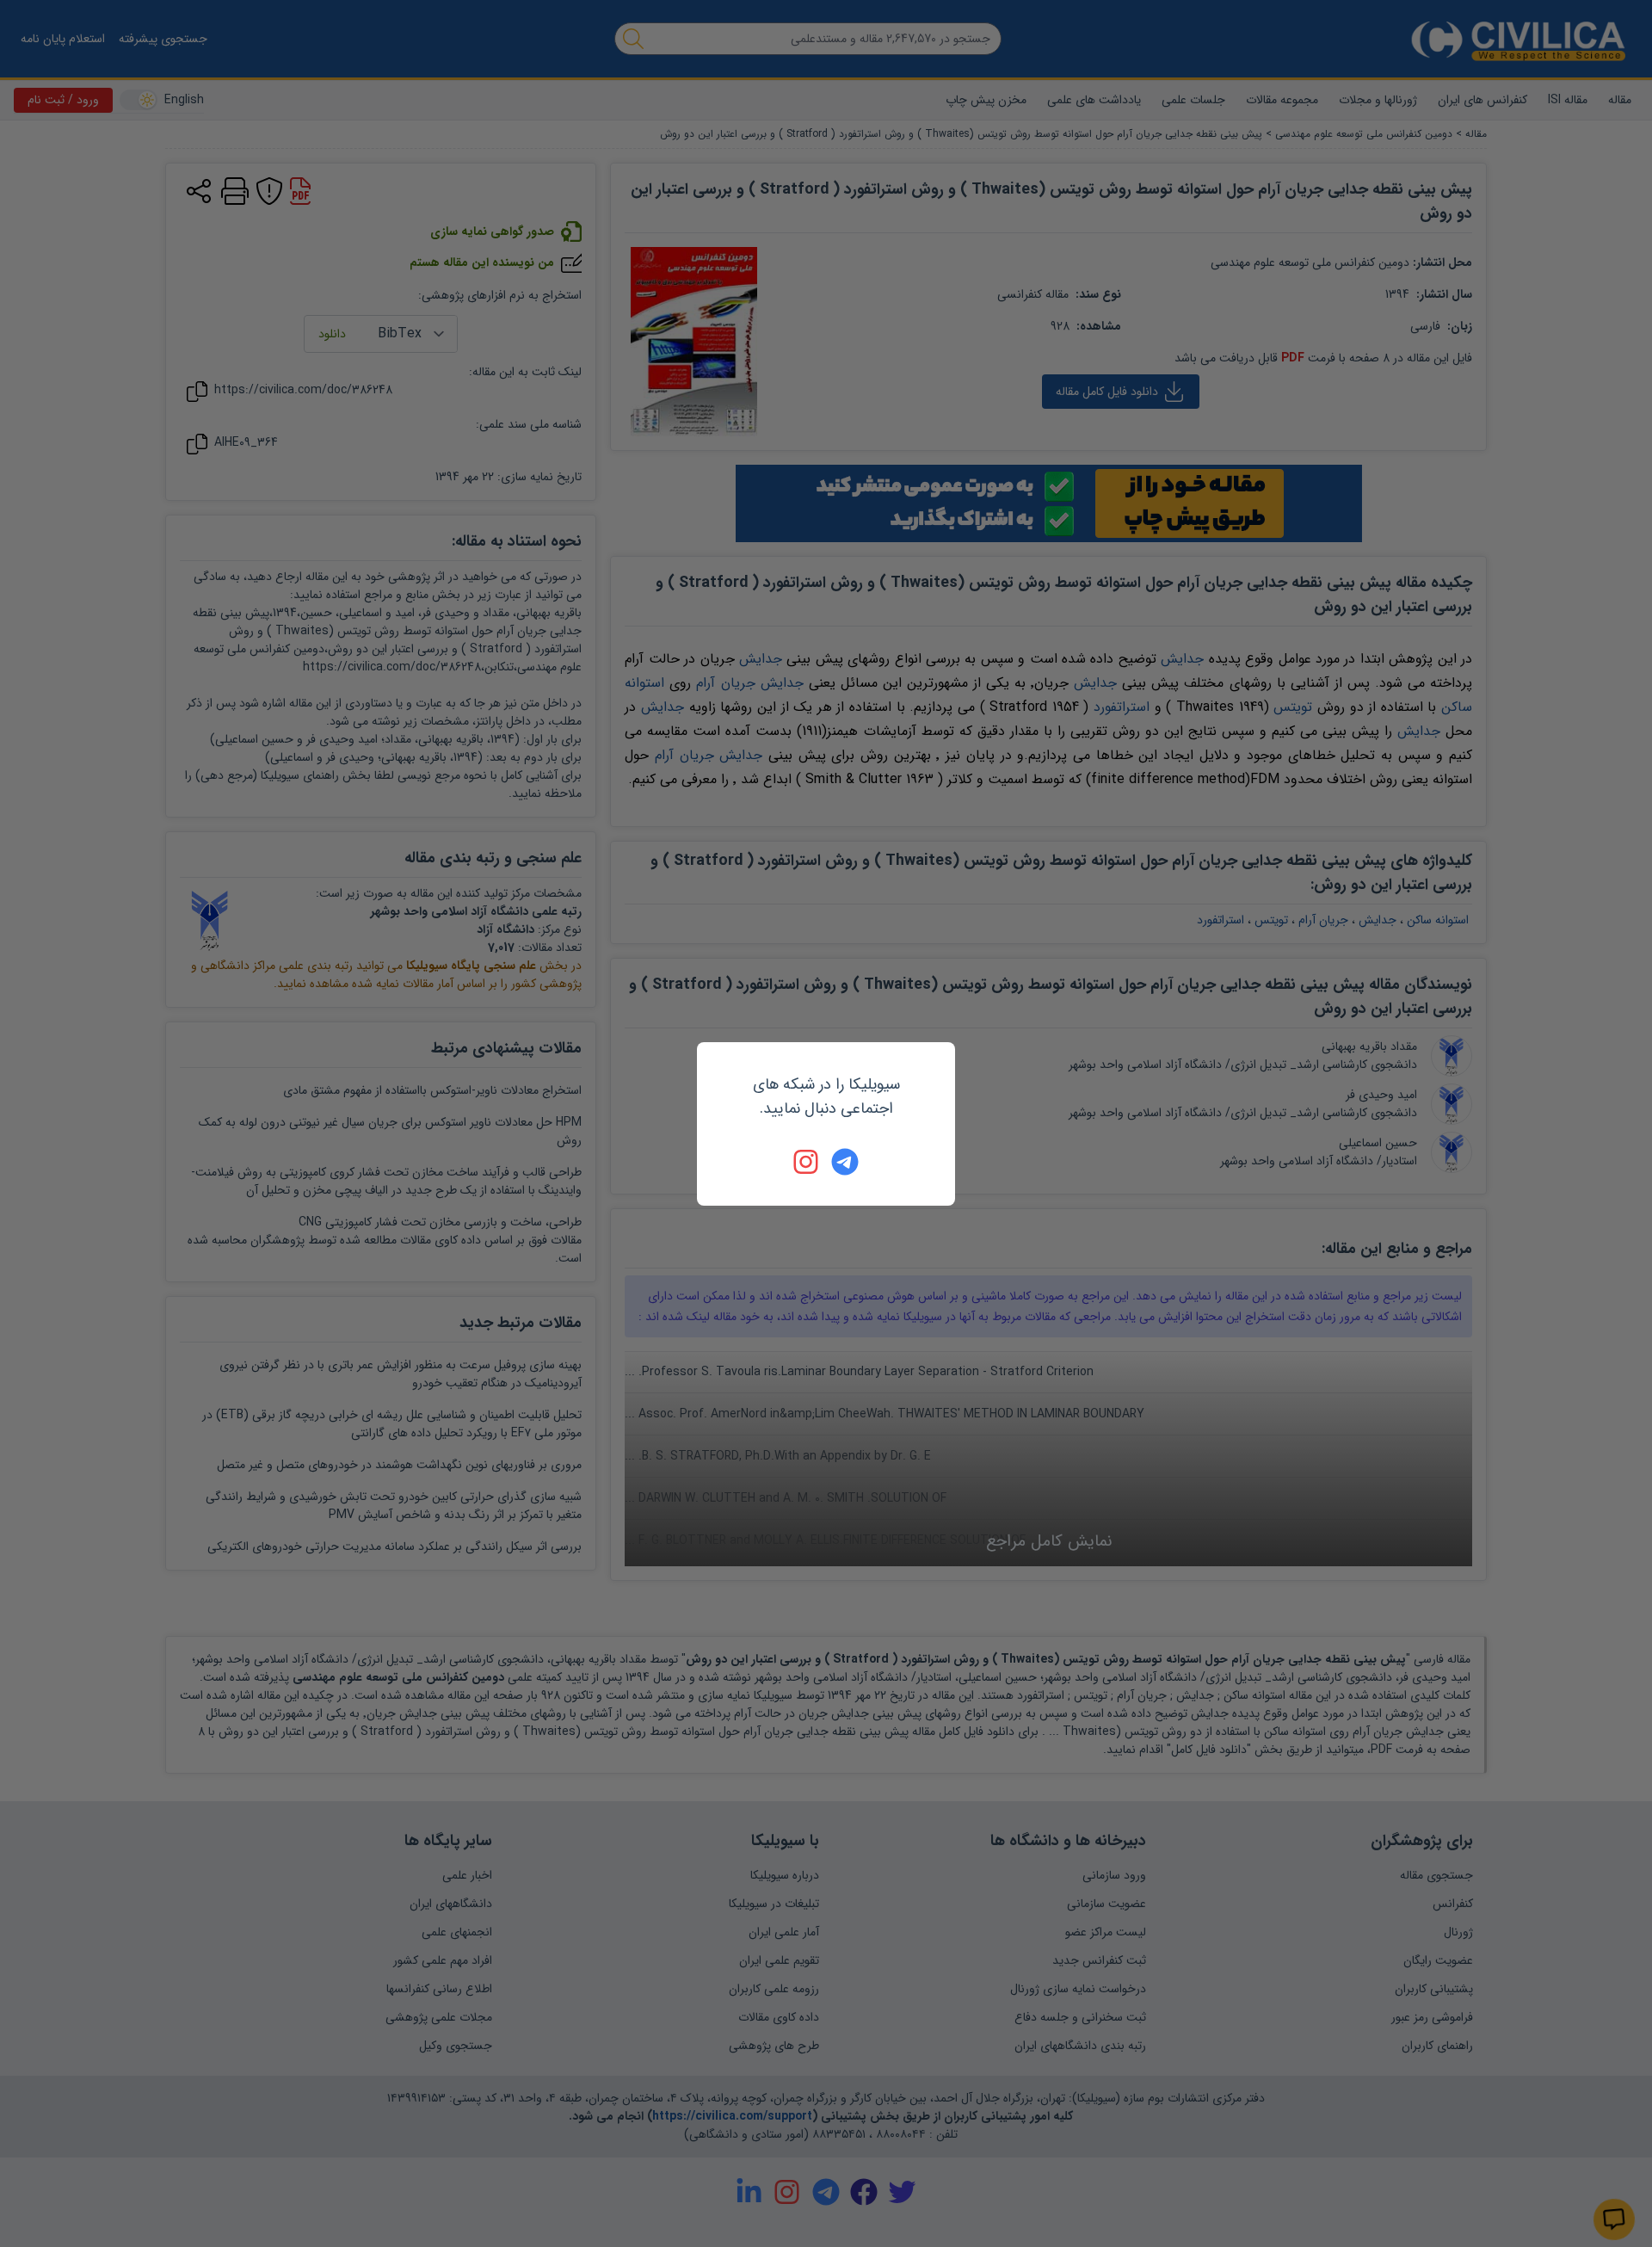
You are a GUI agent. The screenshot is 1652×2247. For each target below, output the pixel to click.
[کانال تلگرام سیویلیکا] (845, 1162)
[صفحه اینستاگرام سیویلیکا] (807, 1162)
